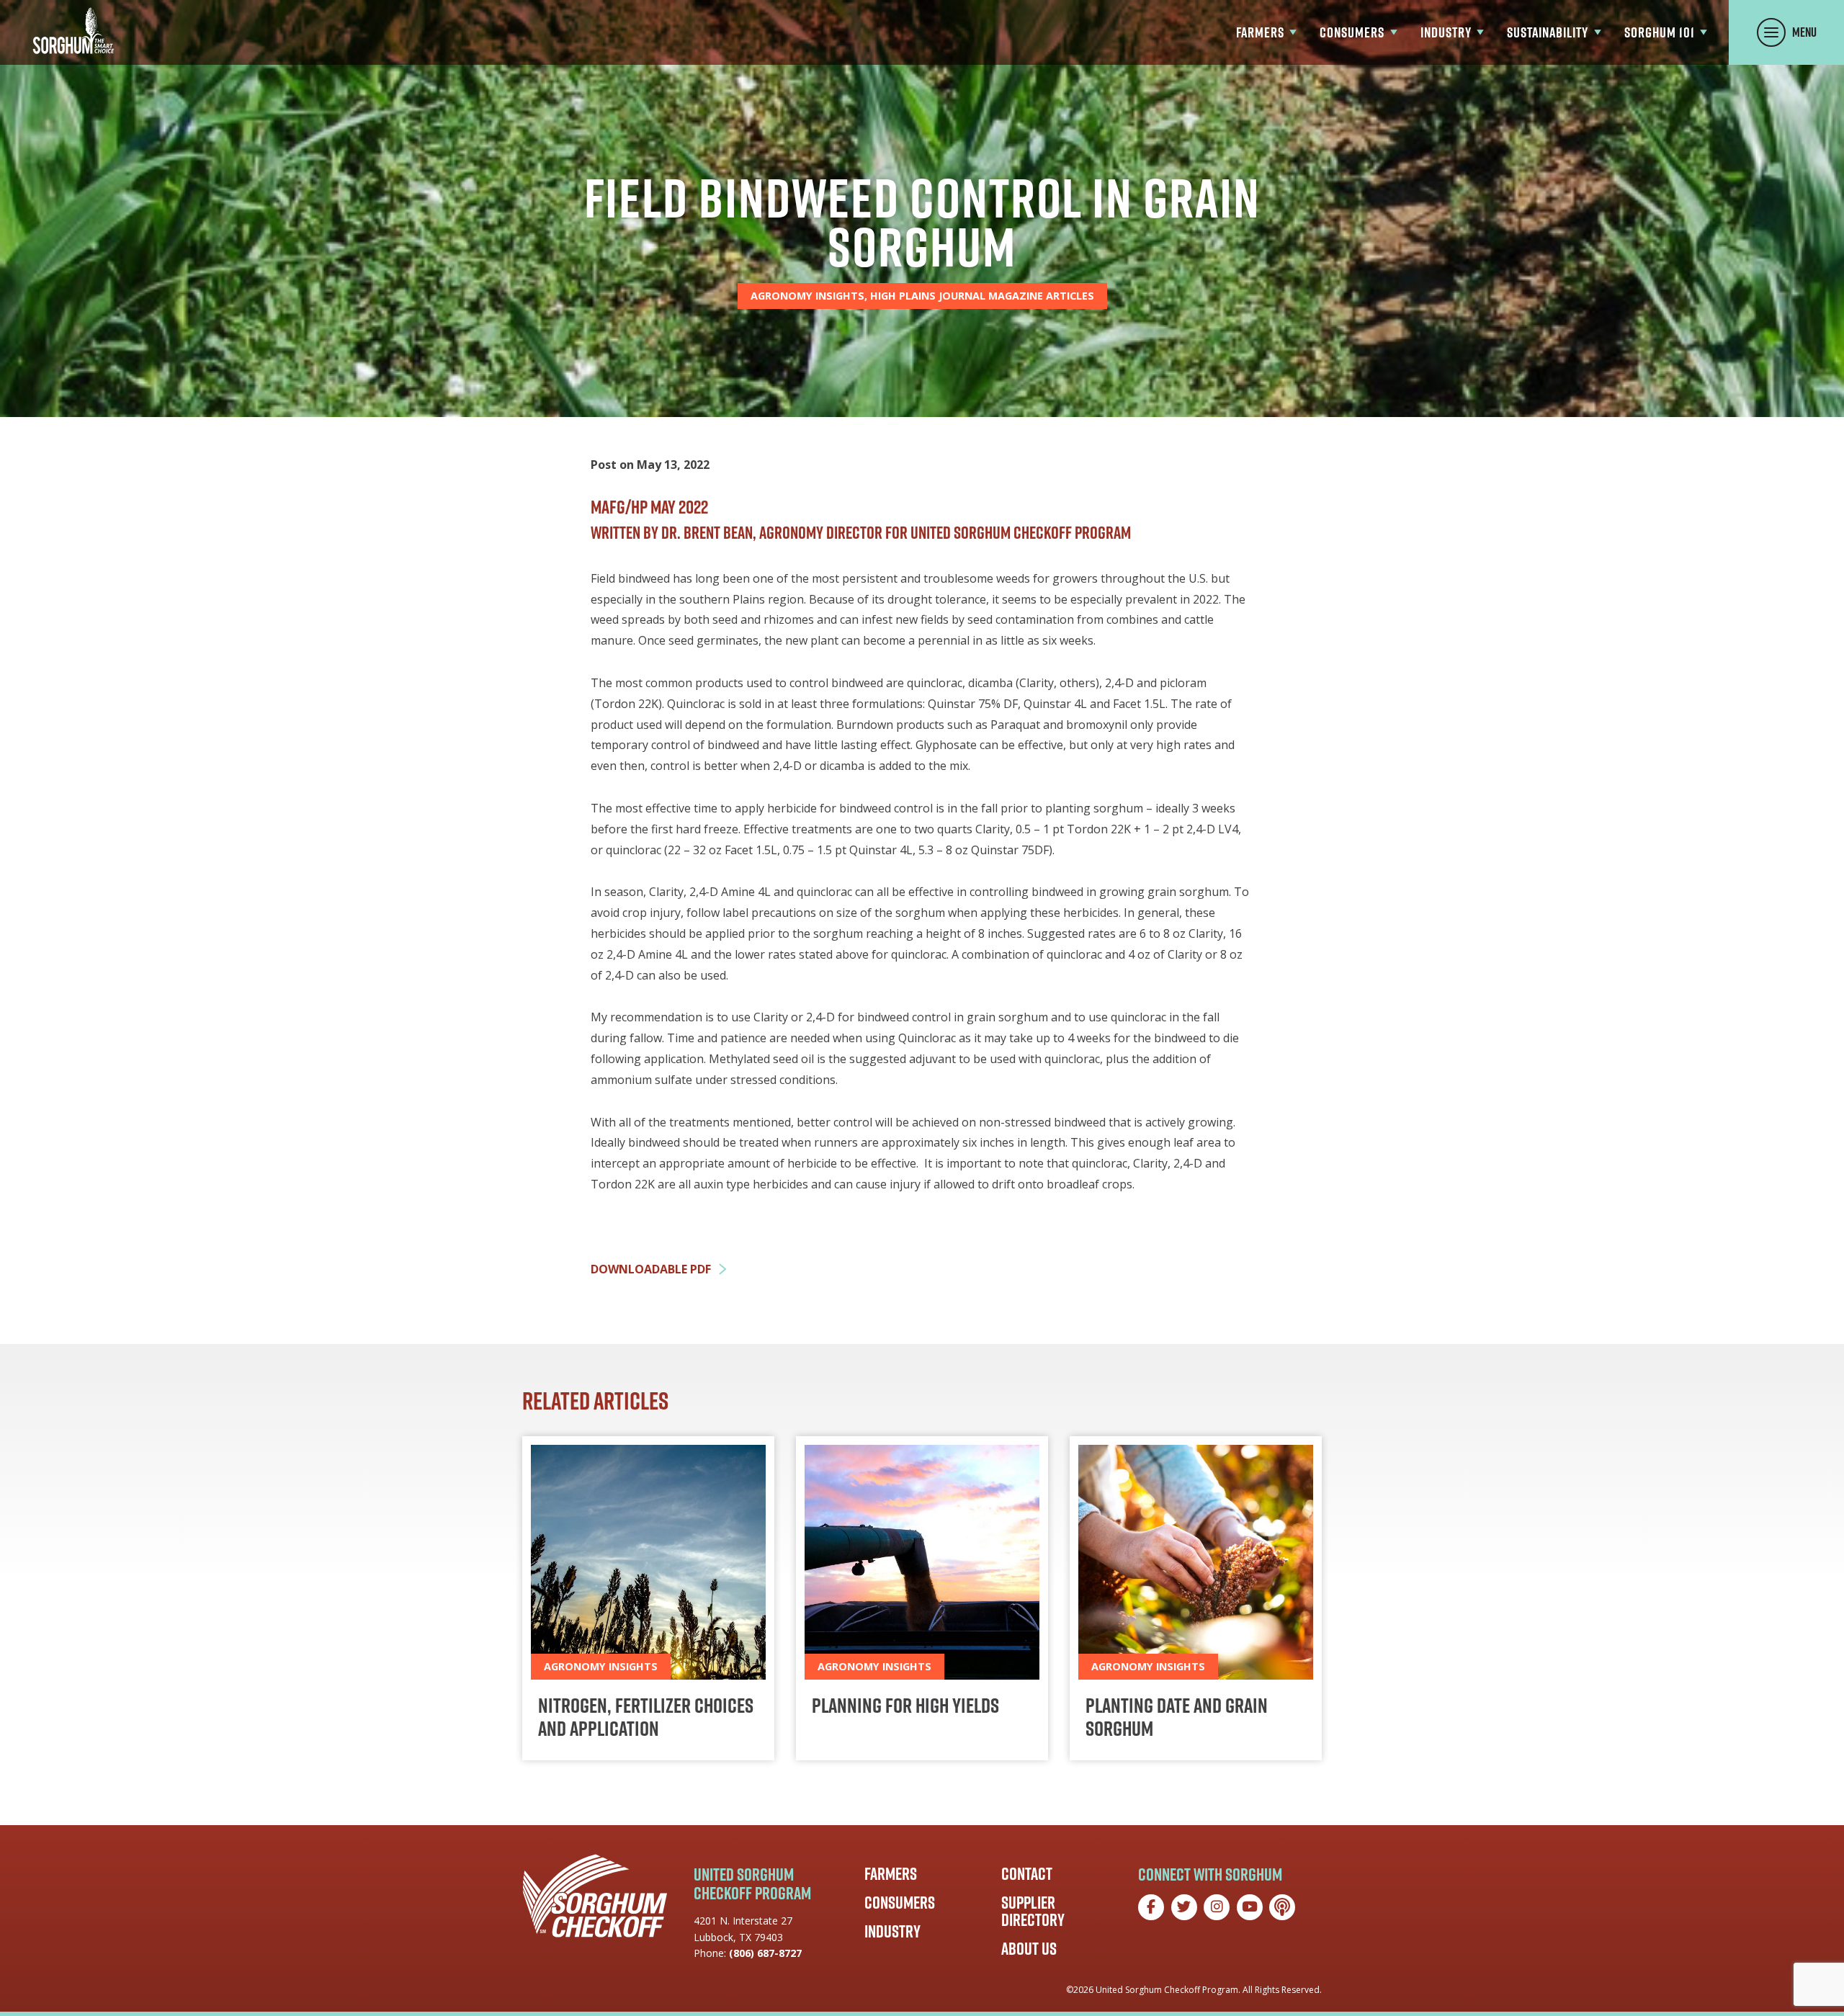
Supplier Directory (1033, 1911)
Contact (1027, 1873)
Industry (892, 1931)
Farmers (891, 1873)
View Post (648, 1598)
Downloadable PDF (651, 1269)
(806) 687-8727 (765, 1953)
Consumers (900, 1902)
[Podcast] (1282, 1907)
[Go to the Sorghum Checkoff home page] (73, 31)
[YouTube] (1250, 1907)
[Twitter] (1184, 1907)
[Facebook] (1151, 1907)
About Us (1029, 1948)
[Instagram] (1217, 1907)
